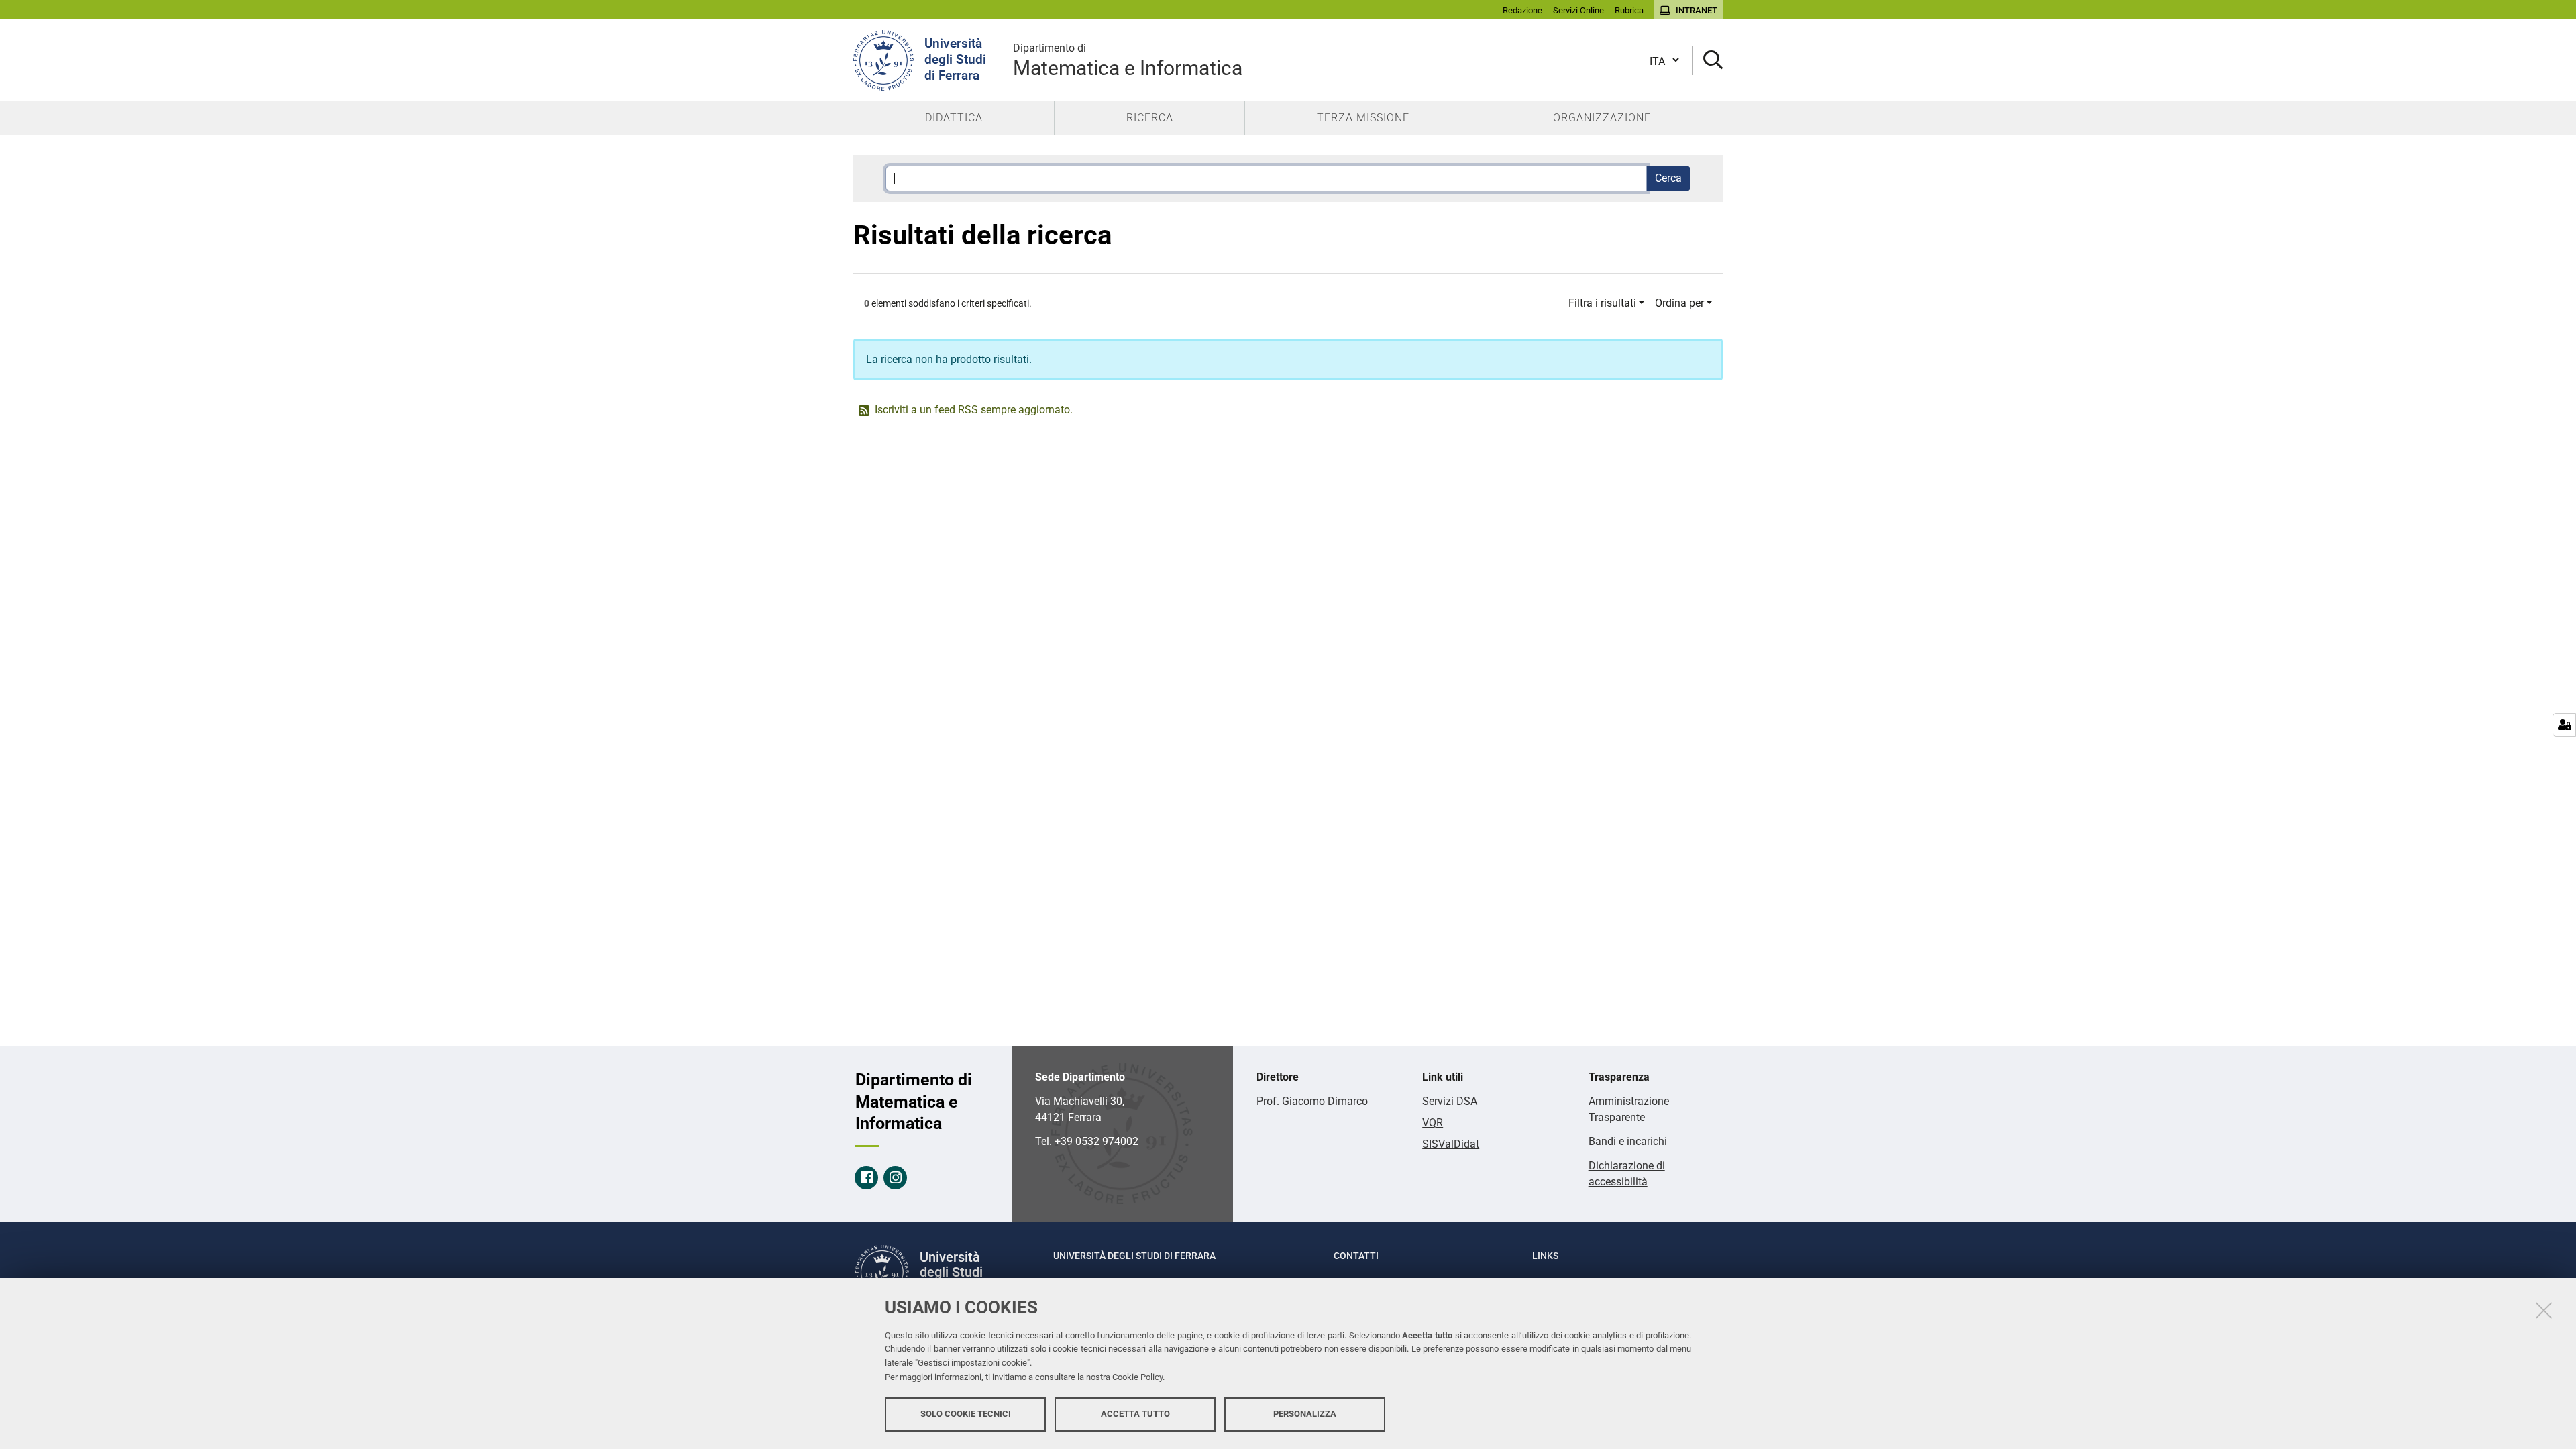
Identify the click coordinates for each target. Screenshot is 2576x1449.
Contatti (1356, 1256)
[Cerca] (1708, 61)
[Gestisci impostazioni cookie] (2564, 725)
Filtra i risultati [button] (1602, 303)
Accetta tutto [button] (1135, 1414)
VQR (1433, 1123)
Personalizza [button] (1305, 1414)
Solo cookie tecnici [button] (966, 1414)
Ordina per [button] (1679, 303)
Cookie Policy (1137, 1377)
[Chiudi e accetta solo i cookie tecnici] (2544, 1310)
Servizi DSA (1450, 1101)
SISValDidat (1451, 1144)
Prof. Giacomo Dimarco (1312, 1101)
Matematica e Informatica (1128, 61)
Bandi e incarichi (1628, 1141)
